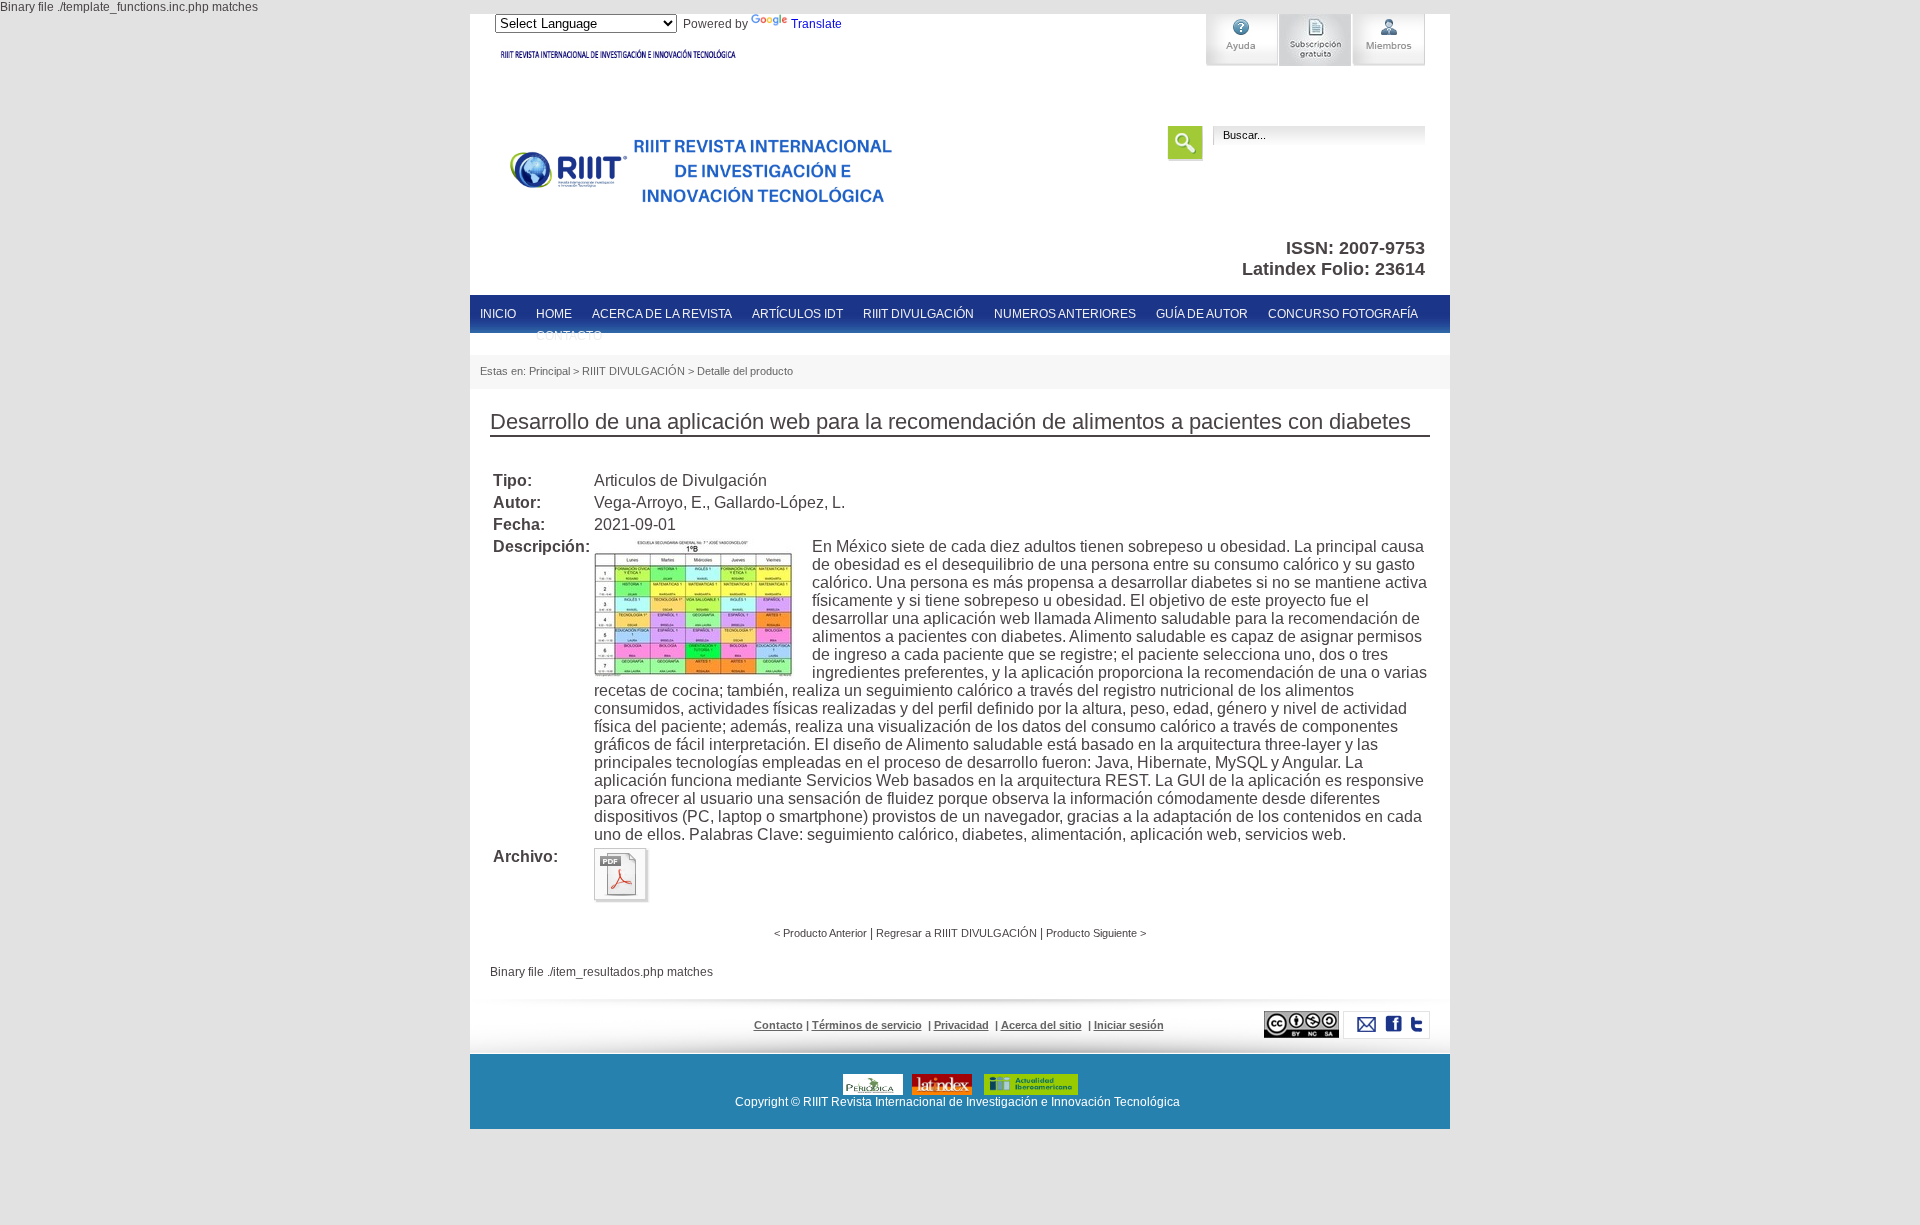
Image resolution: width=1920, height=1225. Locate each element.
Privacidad (961, 1025)
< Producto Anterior (820, 933)
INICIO (498, 314)
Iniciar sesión (1129, 1025)
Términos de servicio (867, 1025)
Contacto (778, 1025)
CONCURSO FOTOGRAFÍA (1343, 314)
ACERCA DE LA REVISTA (662, 314)
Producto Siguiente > (1096, 933)
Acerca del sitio (1041, 1025)
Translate (816, 24)
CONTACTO (569, 336)
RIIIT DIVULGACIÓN (918, 314)
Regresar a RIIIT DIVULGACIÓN (958, 933)
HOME (554, 314)
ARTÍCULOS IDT (797, 314)
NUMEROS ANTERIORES (1065, 314)
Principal (549, 371)
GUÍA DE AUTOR (1202, 314)
